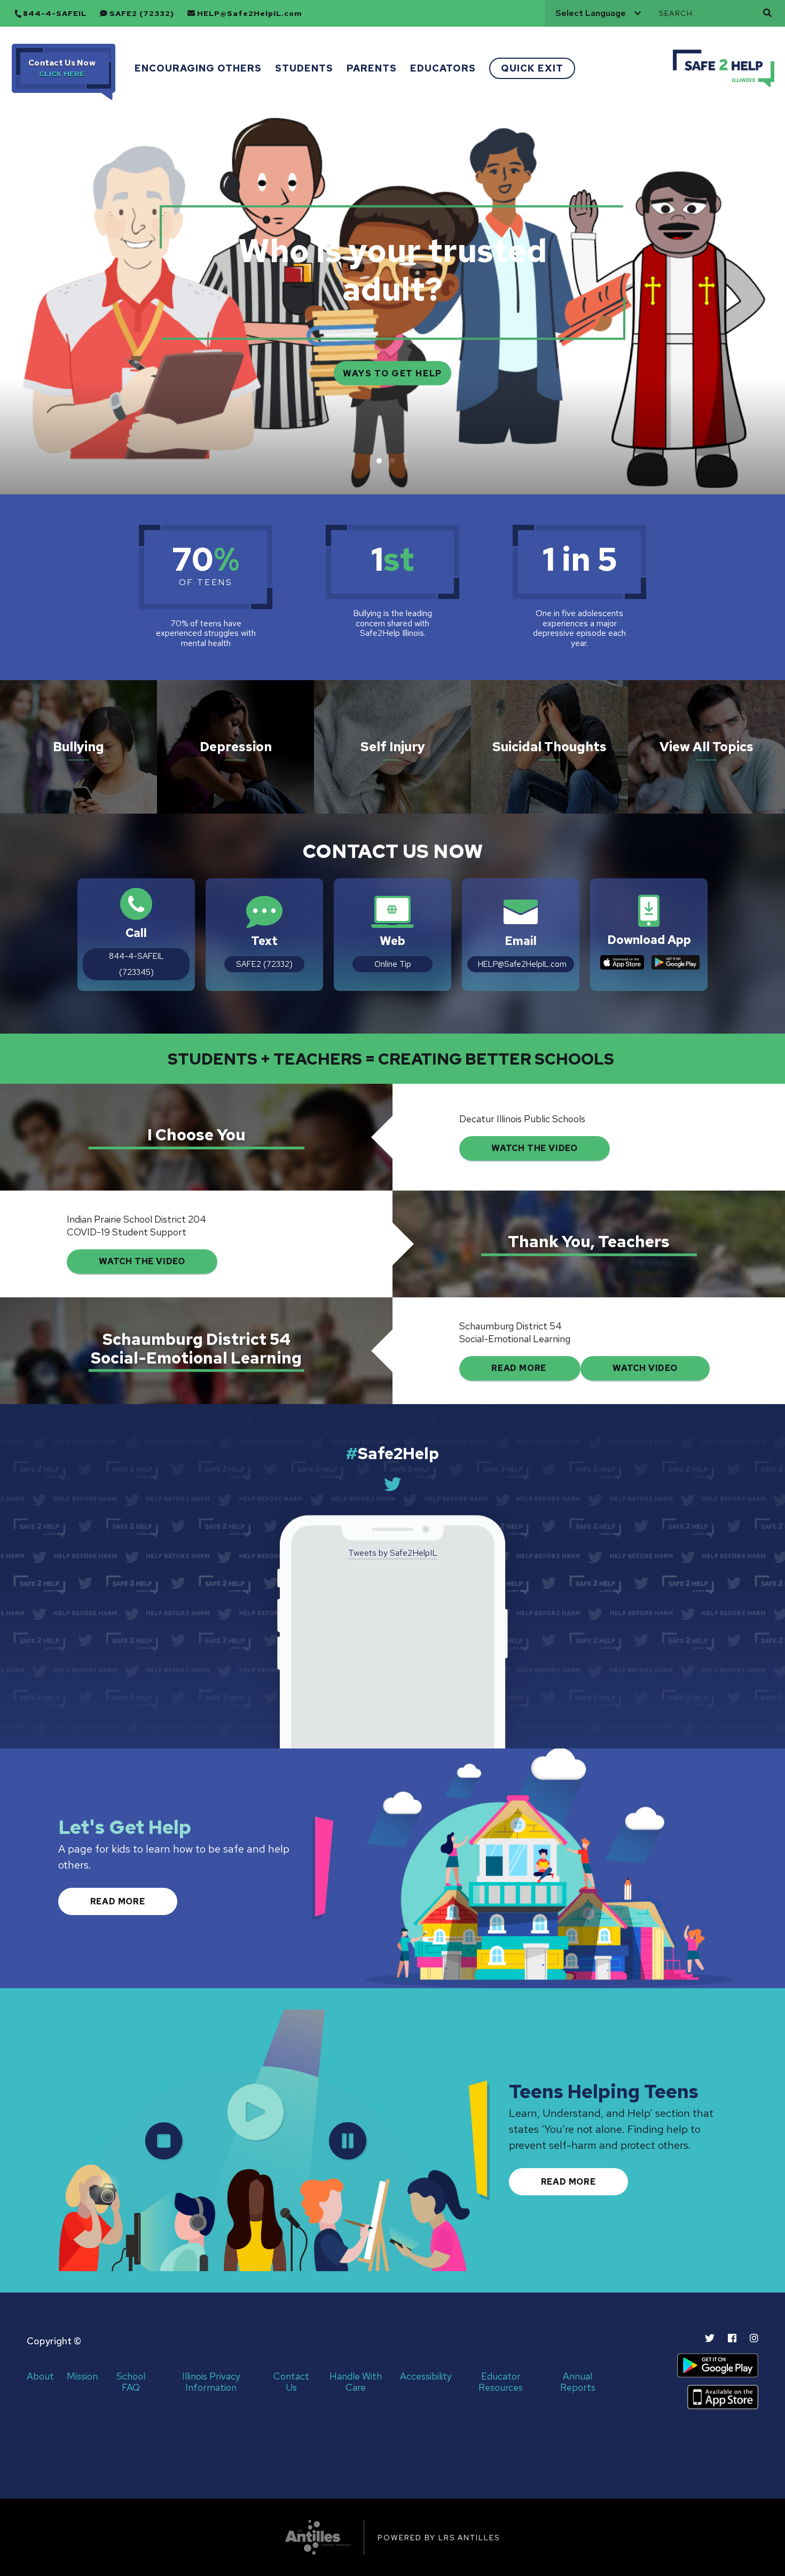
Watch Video (645, 1368)
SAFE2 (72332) (142, 14)
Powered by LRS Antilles (439, 2538)
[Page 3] (406, 461)
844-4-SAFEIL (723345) (136, 964)
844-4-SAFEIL (55, 14)
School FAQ (131, 2382)
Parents (372, 68)
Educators (443, 68)
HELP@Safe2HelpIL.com (250, 14)
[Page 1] (379, 461)
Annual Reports (578, 2382)
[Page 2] (392, 461)
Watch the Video (142, 1261)
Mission (82, 2377)
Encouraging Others (198, 68)
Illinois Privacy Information (211, 2382)
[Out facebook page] (732, 2338)
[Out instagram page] (754, 2338)
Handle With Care (356, 2382)
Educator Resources (501, 2382)
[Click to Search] (767, 13)
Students (304, 68)
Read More (520, 1368)
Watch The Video (535, 1148)
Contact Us (291, 2382)
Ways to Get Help (392, 373)
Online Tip (393, 964)
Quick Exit (532, 68)
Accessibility (426, 2377)
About (40, 2377)
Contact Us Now (62, 63)
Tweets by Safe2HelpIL (393, 1553)
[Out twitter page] (710, 2338)
